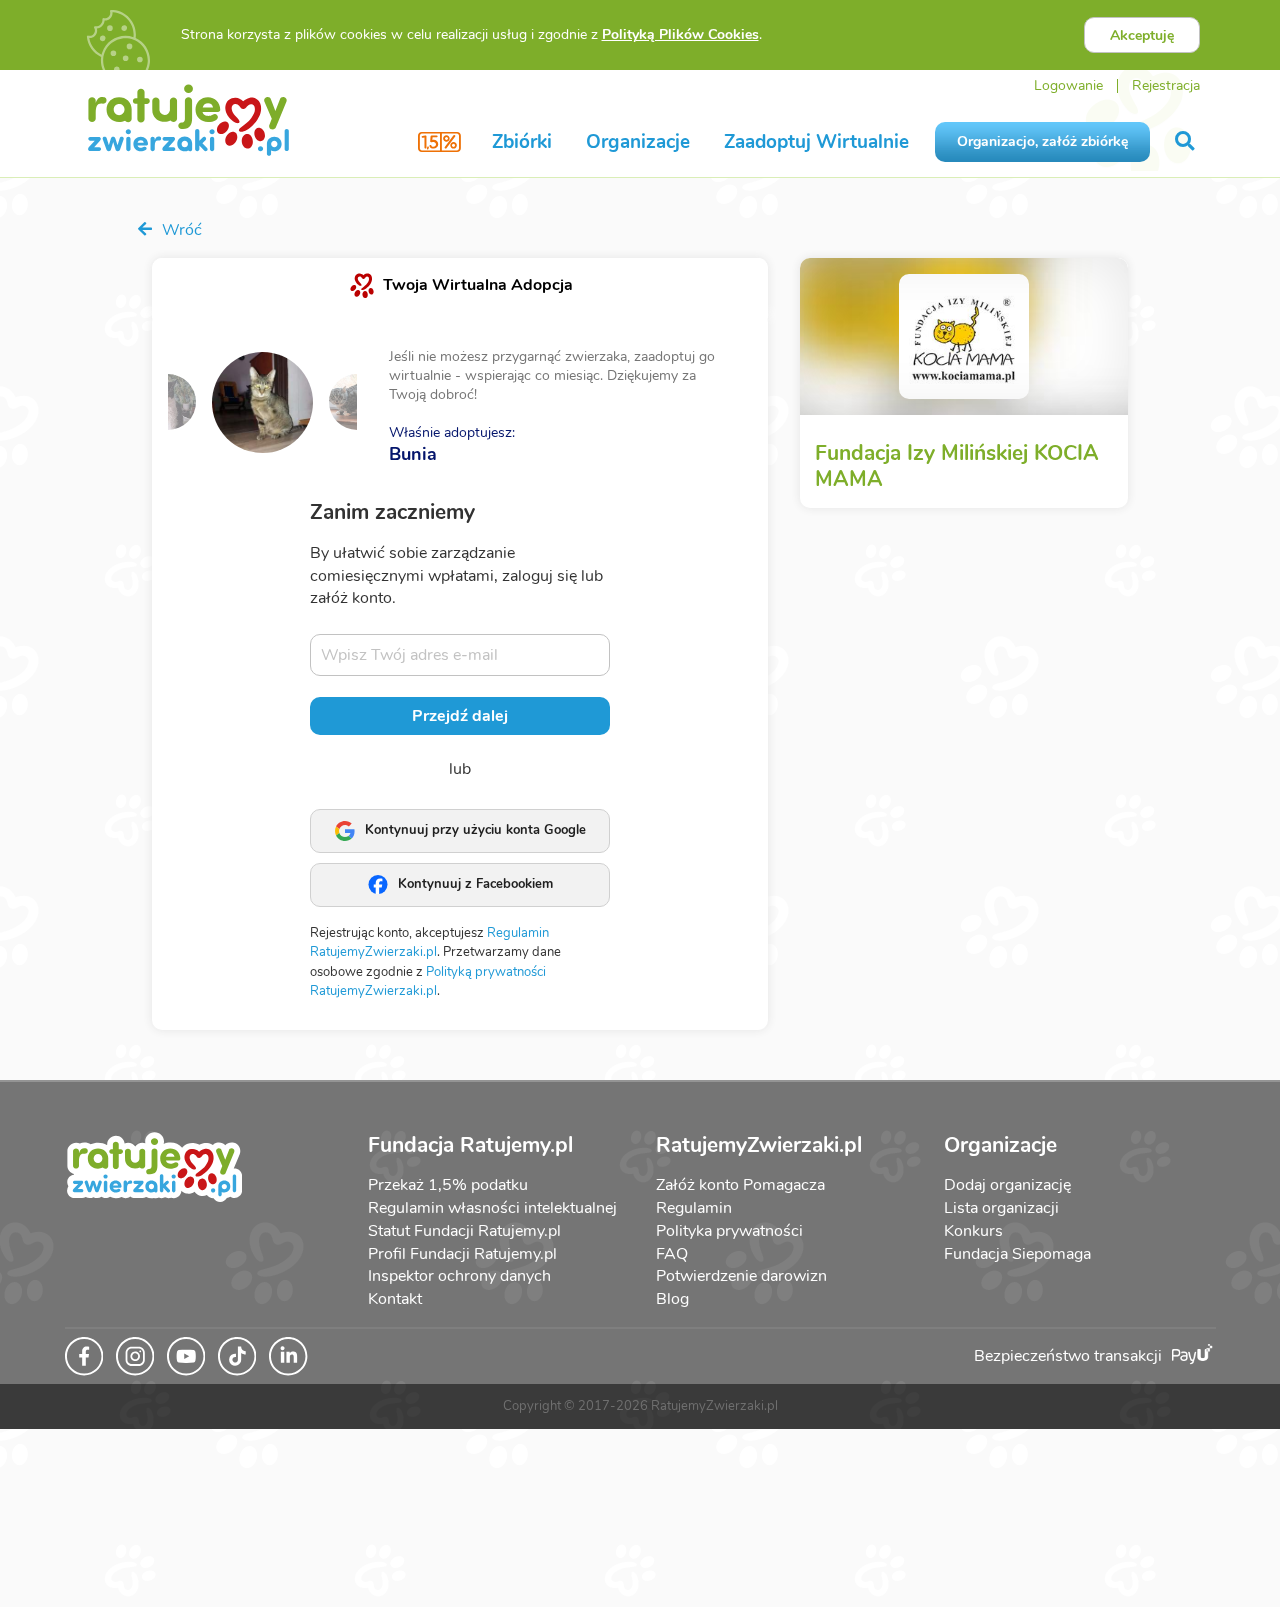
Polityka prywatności (729, 1231)
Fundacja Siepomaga (1017, 1254)
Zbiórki (522, 142)
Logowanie (1068, 85)
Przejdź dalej (460, 716)
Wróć (180, 230)
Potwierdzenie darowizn (741, 1276)
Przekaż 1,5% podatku (448, 1185)
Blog (672, 1299)
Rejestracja (1166, 85)
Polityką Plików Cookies (680, 34)
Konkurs (973, 1231)
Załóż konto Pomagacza (740, 1185)
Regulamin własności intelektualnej (492, 1208)
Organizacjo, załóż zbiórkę (1042, 141)
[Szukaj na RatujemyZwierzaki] (1186, 141)
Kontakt (395, 1299)
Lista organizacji (1001, 1208)
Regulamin (694, 1208)
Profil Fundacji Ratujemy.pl (462, 1254)
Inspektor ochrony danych (459, 1276)
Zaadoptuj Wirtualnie (816, 142)
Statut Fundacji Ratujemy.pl (464, 1231)
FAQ (672, 1254)
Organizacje (638, 142)
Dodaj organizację (1007, 1185)
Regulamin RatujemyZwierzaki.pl (429, 943)
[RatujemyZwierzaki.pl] (188, 119)
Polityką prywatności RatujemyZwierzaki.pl (428, 982)
